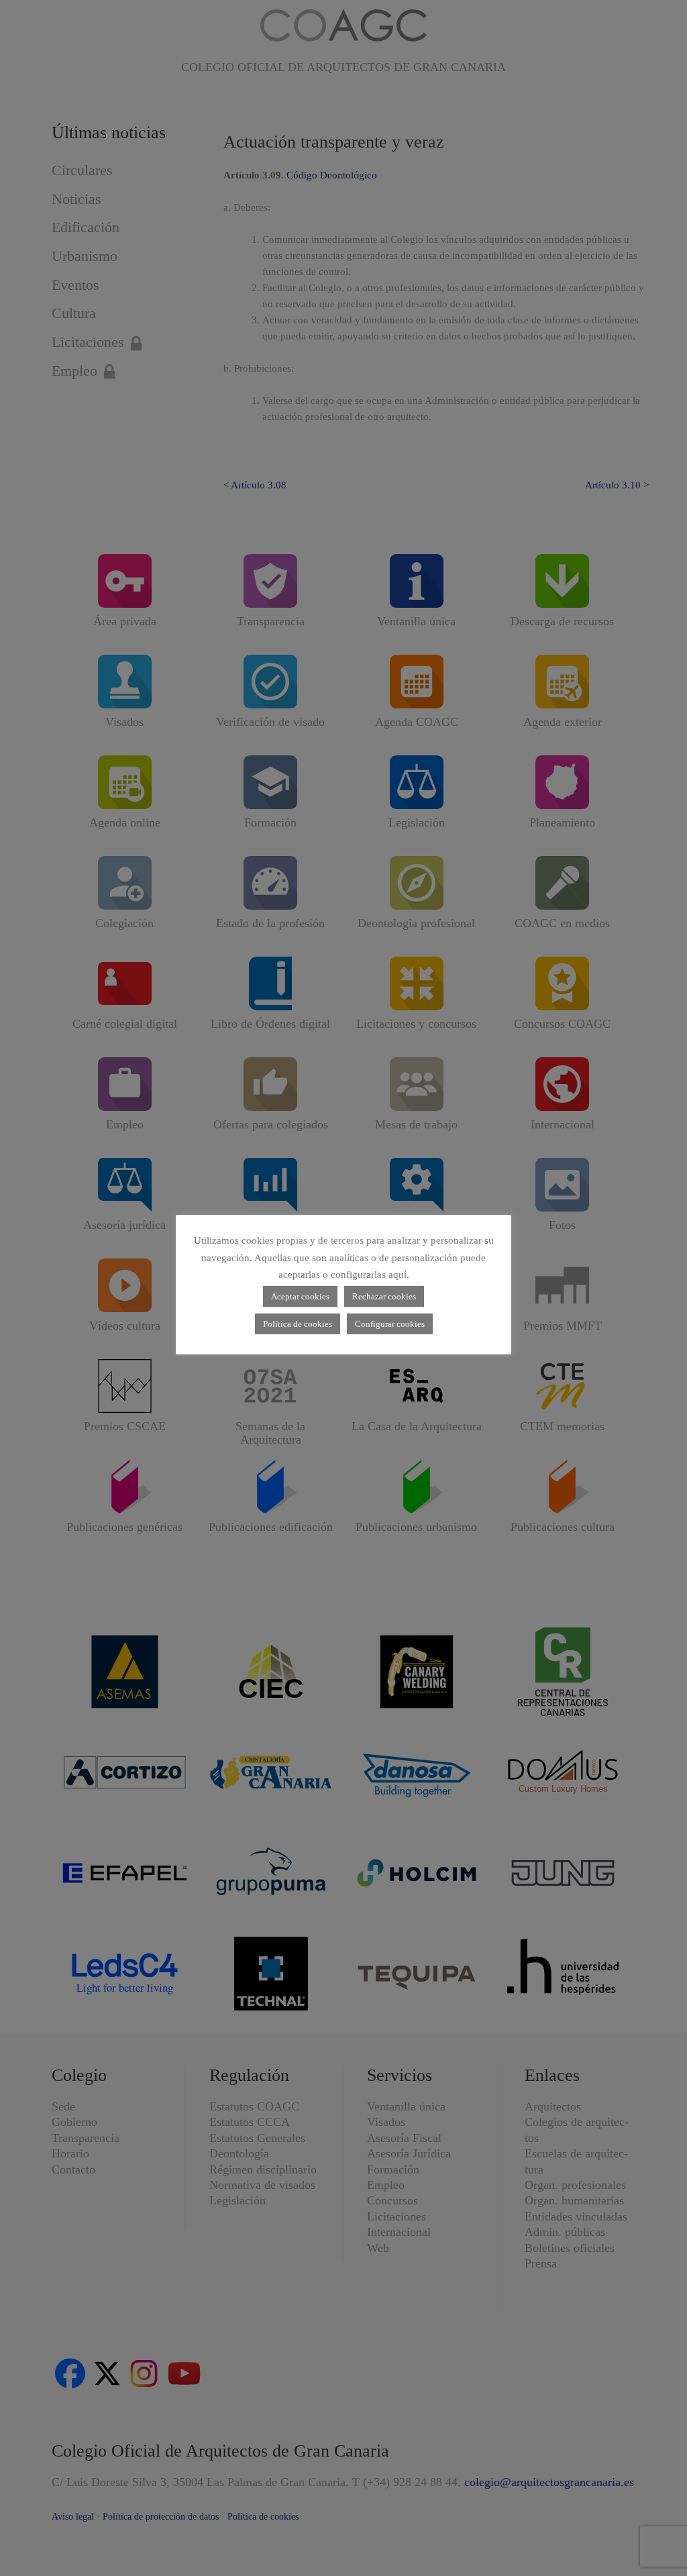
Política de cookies (298, 1324)
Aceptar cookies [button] (300, 1296)
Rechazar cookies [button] (384, 1296)
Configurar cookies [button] (390, 1324)
